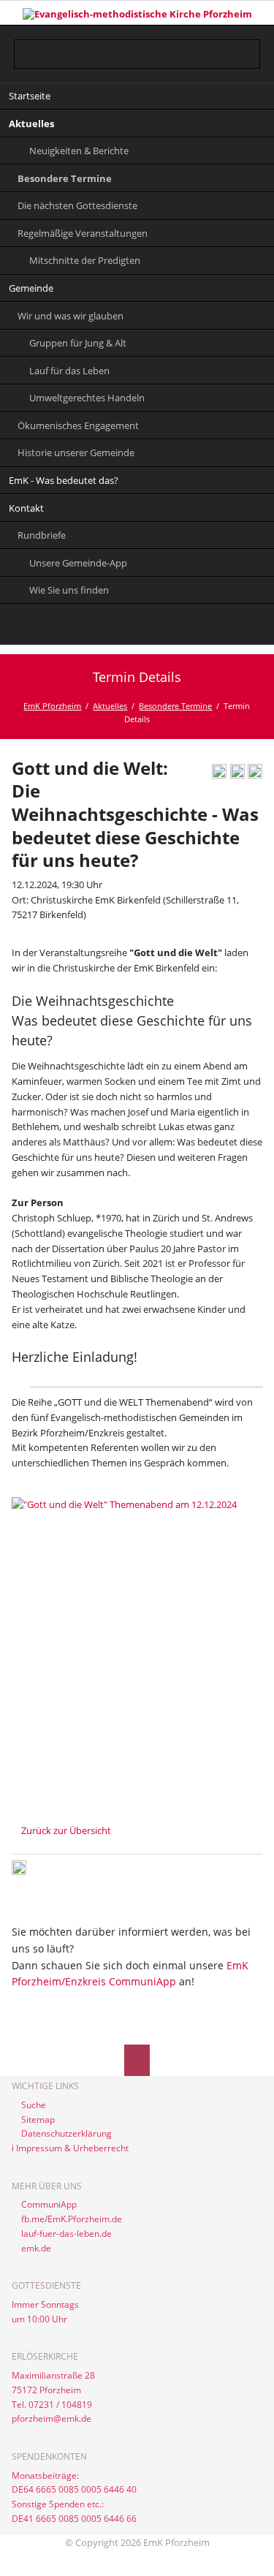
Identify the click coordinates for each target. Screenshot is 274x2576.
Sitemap (38, 2119)
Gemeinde (31, 288)
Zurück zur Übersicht (66, 1830)
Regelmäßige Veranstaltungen (83, 233)
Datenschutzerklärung (66, 2133)
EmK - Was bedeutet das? (64, 480)
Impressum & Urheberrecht (72, 2148)
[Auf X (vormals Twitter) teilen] (255, 775)
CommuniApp (49, 2204)
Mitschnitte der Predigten (85, 260)
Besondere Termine (65, 178)
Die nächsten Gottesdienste (77, 205)
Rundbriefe (42, 535)
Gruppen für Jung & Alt (78, 343)
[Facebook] (137, 627)
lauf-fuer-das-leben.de (66, 2234)
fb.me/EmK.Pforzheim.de (72, 2219)
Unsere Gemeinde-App (78, 563)
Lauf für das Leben (69, 371)
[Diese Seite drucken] (219, 775)
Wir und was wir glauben (71, 316)
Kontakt (26, 508)
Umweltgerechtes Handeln (87, 398)
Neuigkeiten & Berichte (79, 151)
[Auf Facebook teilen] (237, 775)
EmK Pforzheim (52, 706)
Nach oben (137, 2060)
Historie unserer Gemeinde (76, 452)
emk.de (36, 2248)
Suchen (250, 45)
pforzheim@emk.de (52, 2418)
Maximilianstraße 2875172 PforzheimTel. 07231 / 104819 (53, 2390)
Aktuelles (31, 124)
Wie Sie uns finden (69, 590)
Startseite (30, 96)
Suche (34, 2105)
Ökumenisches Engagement (78, 425)
